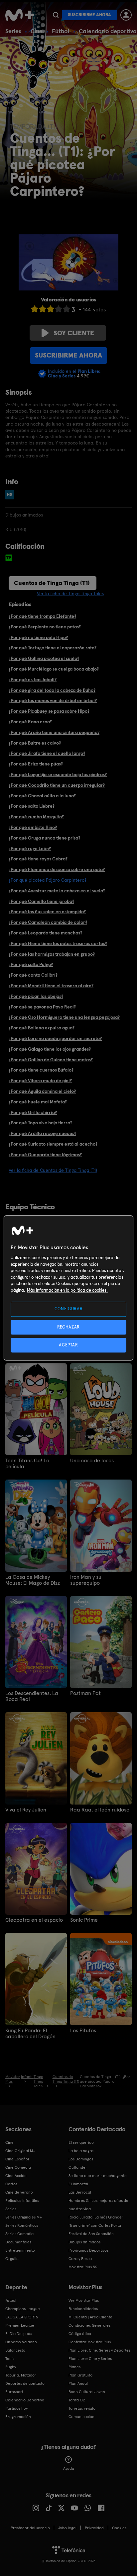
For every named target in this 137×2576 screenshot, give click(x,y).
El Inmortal (78, 2184)
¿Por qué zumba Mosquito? (36, 817)
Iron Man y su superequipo (86, 1580)
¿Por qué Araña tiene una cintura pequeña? (54, 732)
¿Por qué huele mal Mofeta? (38, 1102)
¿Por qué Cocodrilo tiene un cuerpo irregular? (57, 785)
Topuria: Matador (21, 2375)
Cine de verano (19, 2192)
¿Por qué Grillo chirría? (33, 1112)
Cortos (11, 2184)
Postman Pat (85, 1693)
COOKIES (119, 2528)
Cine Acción (16, 2176)
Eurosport (14, 2392)
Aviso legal (67, 2528)
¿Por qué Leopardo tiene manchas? (45, 933)
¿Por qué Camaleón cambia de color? (48, 922)
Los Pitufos (83, 2031)
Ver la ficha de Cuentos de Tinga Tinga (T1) (53, 1170)
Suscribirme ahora (89, 15)
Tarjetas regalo (82, 2408)
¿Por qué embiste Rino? (33, 827)
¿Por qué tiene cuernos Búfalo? (41, 1070)
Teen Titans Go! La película (27, 1464)
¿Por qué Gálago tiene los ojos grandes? (50, 1049)
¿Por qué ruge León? (30, 848)
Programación (18, 2417)
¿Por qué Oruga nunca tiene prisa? (44, 838)
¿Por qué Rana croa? (30, 722)
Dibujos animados (84, 2242)
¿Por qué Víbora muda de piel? (40, 1081)
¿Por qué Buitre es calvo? (35, 743)
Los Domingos (81, 2159)
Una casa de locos (92, 1461)
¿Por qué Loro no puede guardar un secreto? (55, 1038)
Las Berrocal (80, 2192)
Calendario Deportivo (25, 2400)
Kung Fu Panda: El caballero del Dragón (30, 2034)
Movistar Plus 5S (83, 2267)
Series (13, 31)
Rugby (11, 2367)
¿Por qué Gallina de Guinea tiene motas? (51, 1060)
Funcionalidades (83, 2309)
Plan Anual (78, 2383)
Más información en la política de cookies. (67, 1290)
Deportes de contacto (25, 2383)
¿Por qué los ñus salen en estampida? (47, 912)
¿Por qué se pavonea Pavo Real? (42, 1007)
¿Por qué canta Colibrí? (33, 975)
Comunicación (81, 2417)
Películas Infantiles (22, 2201)
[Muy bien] (67, 309)
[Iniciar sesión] (126, 15)
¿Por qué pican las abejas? (36, 996)
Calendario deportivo (108, 31)
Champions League (23, 2309)
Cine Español (17, 2159)
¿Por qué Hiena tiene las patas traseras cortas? (58, 943)
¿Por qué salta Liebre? (32, 806)
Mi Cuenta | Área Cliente (90, 2317)
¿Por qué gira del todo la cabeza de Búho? (52, 690)
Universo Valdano (21, 2342)
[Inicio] (20, 15)
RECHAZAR (68, 1327)
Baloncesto (15, 2350)
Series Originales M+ (24, 2217)
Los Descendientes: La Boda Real (32, 1696)
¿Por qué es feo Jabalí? (33, 680)
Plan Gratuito (80, 2375)
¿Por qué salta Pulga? (31, 964)
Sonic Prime (84, 1920)
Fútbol (61, 31)
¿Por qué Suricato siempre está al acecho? (53, 1144)
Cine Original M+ (20, 2151)
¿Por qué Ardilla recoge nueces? (42, 1133)
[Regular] (51, 309)
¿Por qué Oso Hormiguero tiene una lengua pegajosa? (64, 1017)
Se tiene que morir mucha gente (98, 2176)
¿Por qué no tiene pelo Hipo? (38, 637)
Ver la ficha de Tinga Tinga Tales (70, 594)
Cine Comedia (18, 2167)
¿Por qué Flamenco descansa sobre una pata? (57, 869)
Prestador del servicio (30, 2528)
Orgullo (12, 2259)
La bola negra (81, 2151)
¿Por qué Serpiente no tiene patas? (45, 627)
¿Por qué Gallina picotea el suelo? (44, 658)
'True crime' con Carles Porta (95, 2225)
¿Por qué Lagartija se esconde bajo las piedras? (58, 774)
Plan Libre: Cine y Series (90, 2359)
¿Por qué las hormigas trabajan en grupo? (52, 954)
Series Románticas (22, 2225)
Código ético (80, 2334)
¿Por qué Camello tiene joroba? (41, 901)
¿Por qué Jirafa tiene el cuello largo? (47, 753)
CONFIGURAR (69, 1309)
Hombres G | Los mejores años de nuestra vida (98, 2205)
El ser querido (81, 2142)
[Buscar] (56, 15)
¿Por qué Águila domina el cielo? (42, 1091)
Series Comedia (19, 2234)
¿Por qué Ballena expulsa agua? (42, 1028)
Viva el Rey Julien (26, 1810)
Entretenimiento (20, 2250)
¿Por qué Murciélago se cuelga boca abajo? (54, 669)
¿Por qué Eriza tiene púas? (36, 764)
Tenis (10, 2359)
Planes (74, 2367)
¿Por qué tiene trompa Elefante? (42, 616)
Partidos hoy (16, 2408)
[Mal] (43, 309)
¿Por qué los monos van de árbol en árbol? (53, 700)
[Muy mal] (35, 309)
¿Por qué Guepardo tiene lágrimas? (45, 1155)
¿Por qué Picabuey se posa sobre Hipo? (49, 711)
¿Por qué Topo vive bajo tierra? (40, 1123)
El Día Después (19, 2334)
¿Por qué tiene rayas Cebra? (38, 859)
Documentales (18, 2242)
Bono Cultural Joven (87, 2392)
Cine (37, 31)
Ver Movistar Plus (84, 2300)
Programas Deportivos (88, 2250)
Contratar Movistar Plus (90, 2342)
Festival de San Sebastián (91, 2234)
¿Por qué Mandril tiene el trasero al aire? (51, 986)
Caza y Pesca (80, 2259)
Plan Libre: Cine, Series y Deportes (99, 2350)
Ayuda (69, 2468)
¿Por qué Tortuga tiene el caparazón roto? (53, 648)
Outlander (78, 2167)
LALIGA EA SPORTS (22, 2317)
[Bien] (59, 309)
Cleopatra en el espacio (34, 1920)
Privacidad (94, 2528)
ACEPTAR (68, 1345)
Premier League (20, 2325)
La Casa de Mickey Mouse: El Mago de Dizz (33, 1580)
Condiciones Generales (89, 2325)
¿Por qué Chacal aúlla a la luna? (42, 796)
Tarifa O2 (77, 2400)
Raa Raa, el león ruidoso (100, 1810)
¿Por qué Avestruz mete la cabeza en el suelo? (57, 891)
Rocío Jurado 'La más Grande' (96, 2217)
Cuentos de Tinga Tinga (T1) (52, 583)
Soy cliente (74, 333)
